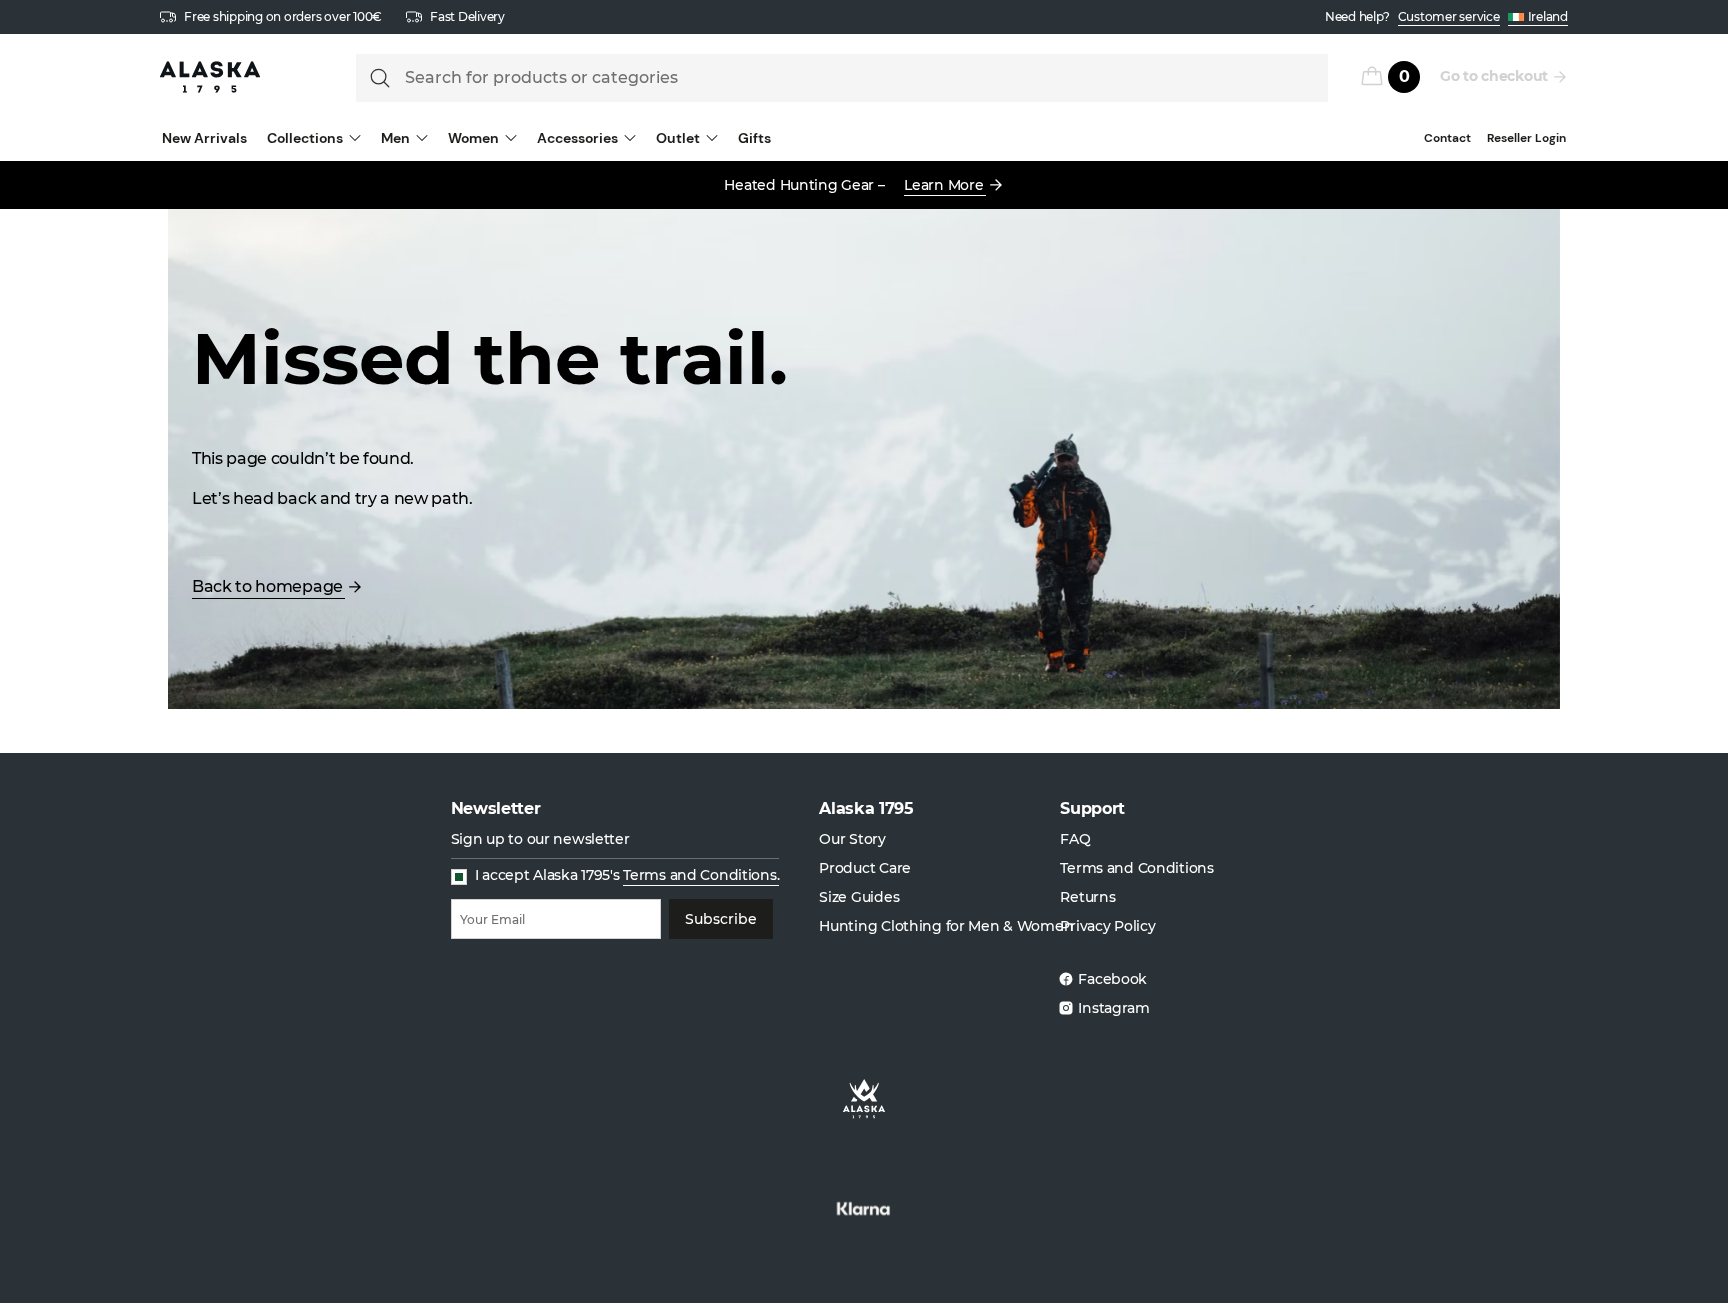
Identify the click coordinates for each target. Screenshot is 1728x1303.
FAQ (1075, 839)
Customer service (1449, 16)
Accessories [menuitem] (577, 138)
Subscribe (721, 919)
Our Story (852, 839)
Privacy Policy (1107, 926)
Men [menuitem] (395, 138)
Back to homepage (267, 586)
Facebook (1112, 979)
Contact (1447, 138)
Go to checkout (1494, 76)
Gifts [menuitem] (754, 138)
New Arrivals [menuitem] (204, 138)
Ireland (1548, 16)
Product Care (865, 868)
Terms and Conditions (1136, 868)
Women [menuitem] (473, 138)
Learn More (943, 185)
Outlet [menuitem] (678, 138)
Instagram (1113, 1008)
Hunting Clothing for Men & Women (946, 926)
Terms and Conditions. (701, 875)
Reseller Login (1526, 138)
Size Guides (859, 897)
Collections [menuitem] (305, 138)
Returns (1087, 897)
